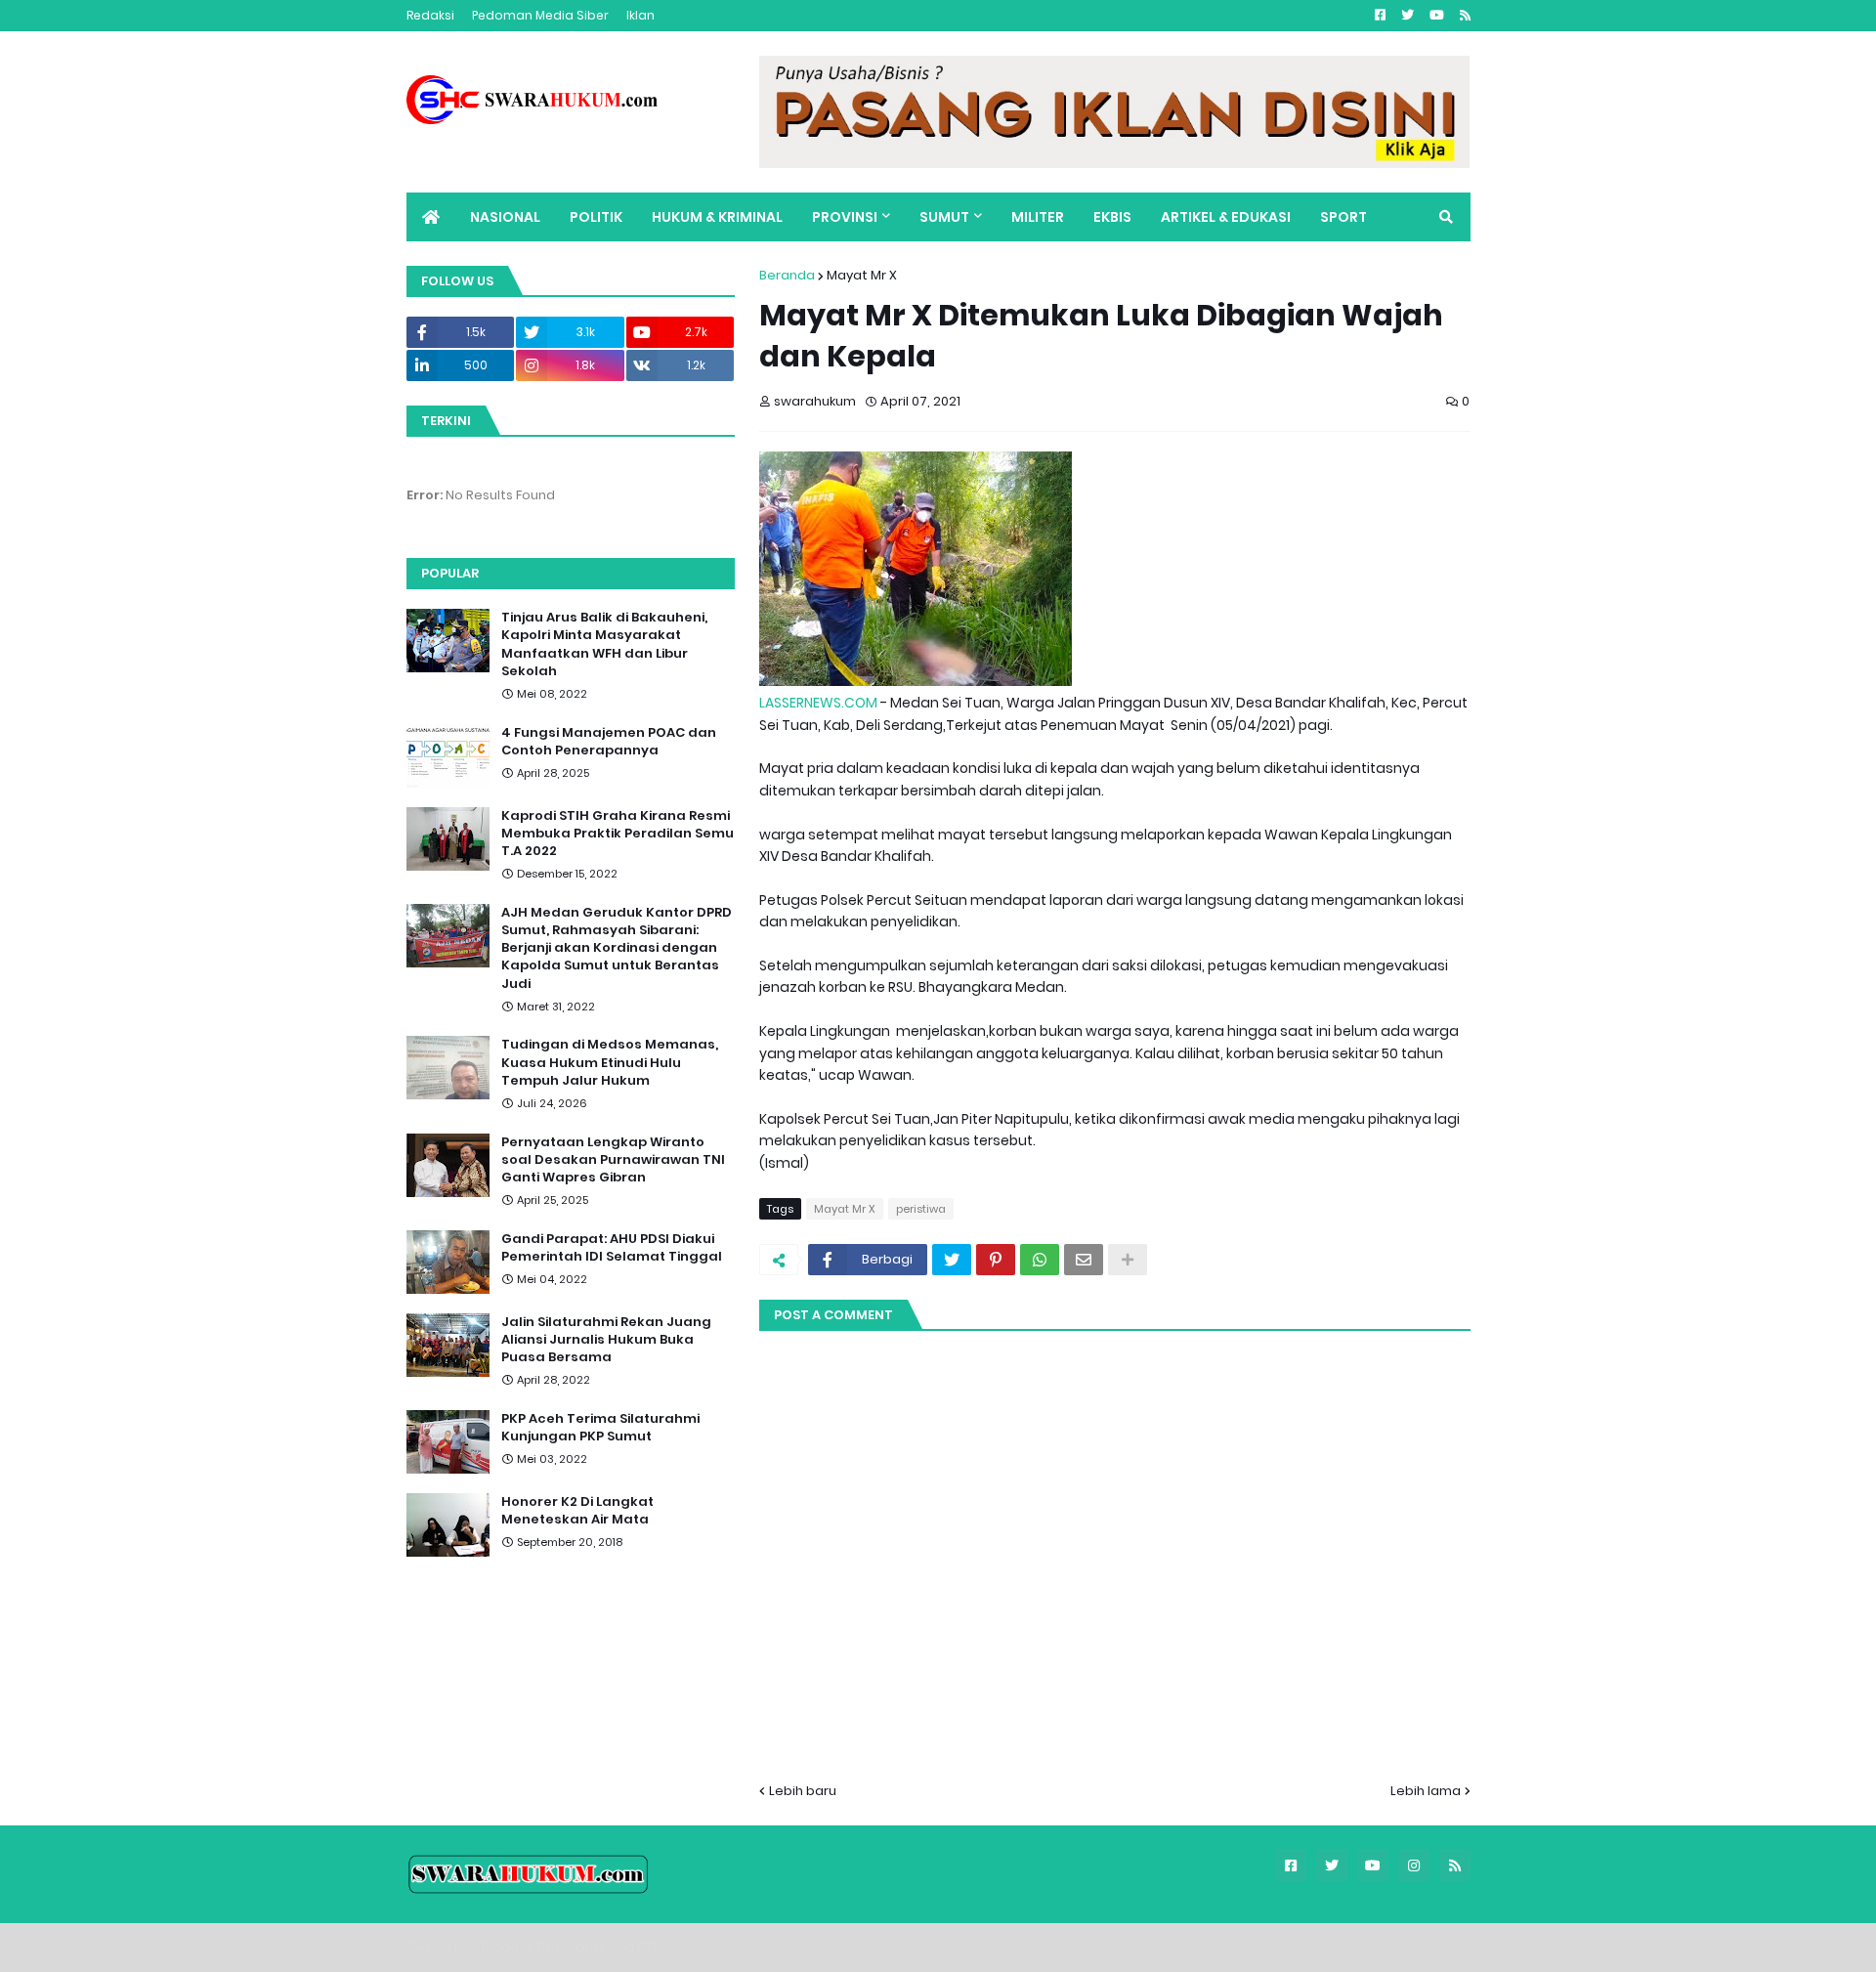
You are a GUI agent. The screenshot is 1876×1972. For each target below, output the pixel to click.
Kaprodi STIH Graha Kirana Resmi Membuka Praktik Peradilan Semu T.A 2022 (618, 834)
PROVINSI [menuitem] (845, 217)
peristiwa (921, 1209)
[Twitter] (952, 1260)
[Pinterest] (996, 1260)
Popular (450, 573)
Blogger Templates (544, 1947)
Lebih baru (803, 1791)
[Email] (1084, 1260)
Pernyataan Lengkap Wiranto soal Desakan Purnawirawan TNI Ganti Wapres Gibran (613, 1160)
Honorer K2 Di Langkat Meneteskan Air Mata (577, 1511)
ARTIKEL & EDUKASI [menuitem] (1226, 217)
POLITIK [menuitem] (596, 217)
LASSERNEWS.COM (818, 703)
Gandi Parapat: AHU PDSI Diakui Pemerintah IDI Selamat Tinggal (612, 1248)
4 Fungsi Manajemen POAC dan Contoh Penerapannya (609, 742)
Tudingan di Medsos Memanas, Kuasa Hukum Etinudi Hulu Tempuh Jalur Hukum (610, 1062)
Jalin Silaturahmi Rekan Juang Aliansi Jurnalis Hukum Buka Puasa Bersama (606, 1340)
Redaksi (430, 15)
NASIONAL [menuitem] (505, 217)
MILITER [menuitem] (1038, 217)
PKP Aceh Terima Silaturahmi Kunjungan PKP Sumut (600, 1428)
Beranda (787, 275)
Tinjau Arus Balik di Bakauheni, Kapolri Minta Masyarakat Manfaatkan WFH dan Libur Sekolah (604, 644)
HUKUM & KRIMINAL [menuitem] (717, 217)
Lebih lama (1426, 1791)
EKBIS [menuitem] (1112, 217)
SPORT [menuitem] (1343, 217)
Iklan (640, 15)
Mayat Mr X (862, 275)
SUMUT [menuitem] (944, 217)
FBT (647, 1947)
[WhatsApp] (1040, 1260)
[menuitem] (431, 217)
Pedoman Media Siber (540, 15)
